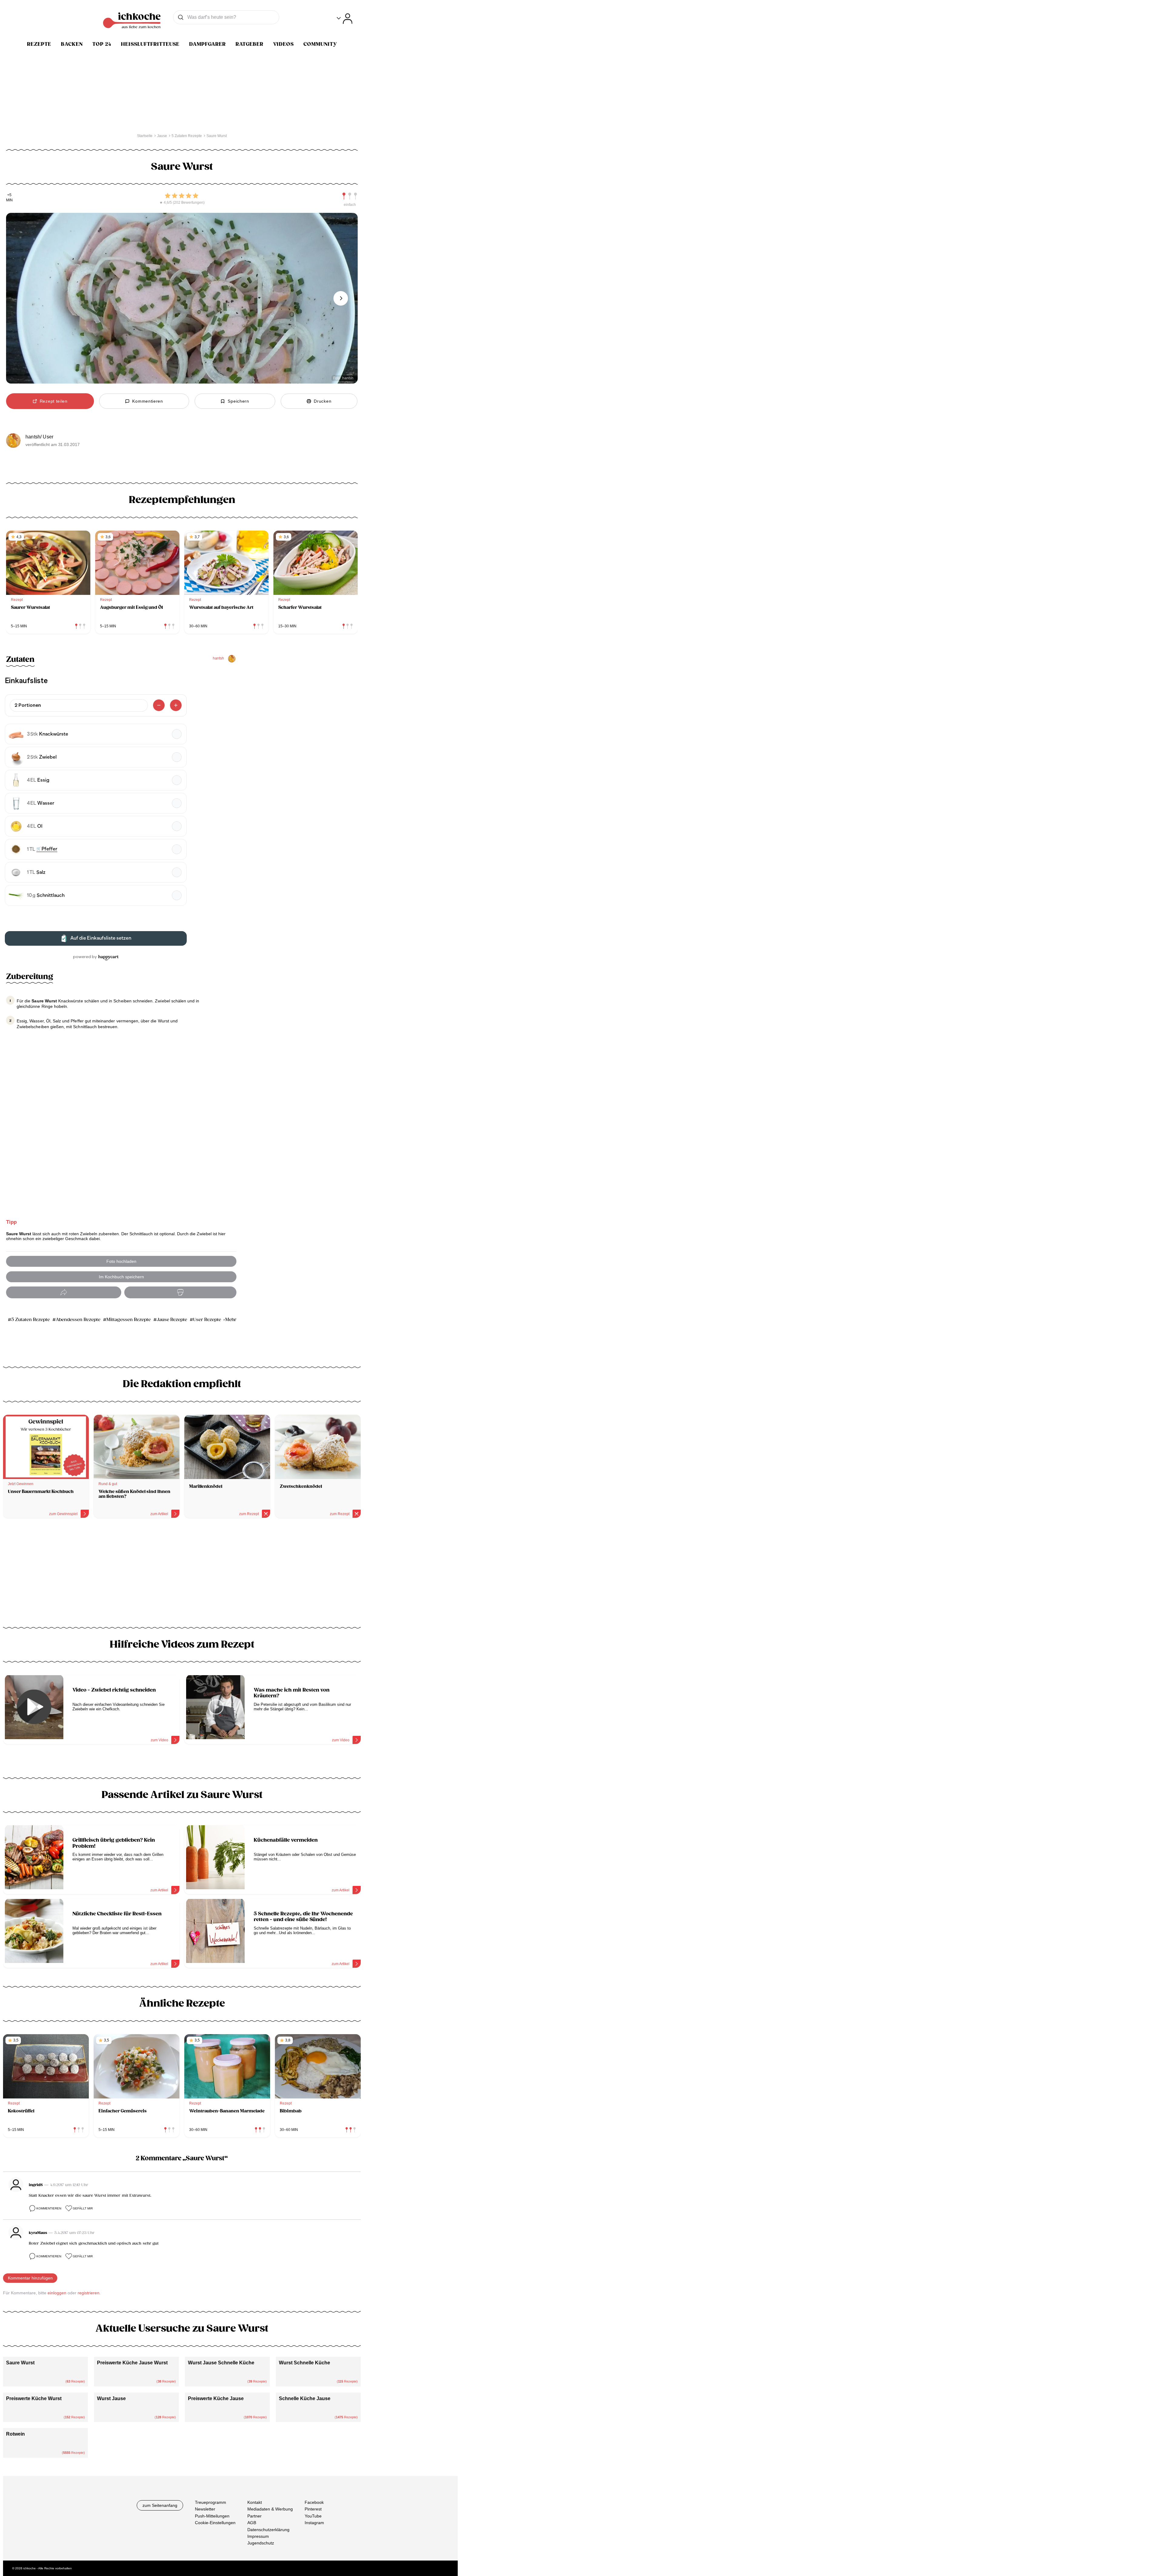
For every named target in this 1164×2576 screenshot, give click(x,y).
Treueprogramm (211, 2502)
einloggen (57, 2293)
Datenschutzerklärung (268, 2530)
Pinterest (313, 2509)
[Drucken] (180, 1292)
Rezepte (39, 44)
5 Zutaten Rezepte (30, 1320)
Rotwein (15, 2434)
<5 (9, 195)
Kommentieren (49, 2208)
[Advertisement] (182, 1575)
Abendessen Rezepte (78, 1320)
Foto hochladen (121, 1261)
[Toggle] (345, 19)
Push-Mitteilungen (212, 2516)
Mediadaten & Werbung (270, 2509)
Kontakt (255, 2502)
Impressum (258, 2536)
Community (320, 44)
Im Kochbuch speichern (121, 1277)
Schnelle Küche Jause (305, 2398)
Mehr (231, 1320)
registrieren (89, 2293)
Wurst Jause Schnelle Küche (221, 2363)
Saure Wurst (20, 2363)
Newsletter (205, 2509)
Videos (283, 44)
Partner (254, 2516)
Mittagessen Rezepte (129, 1320)
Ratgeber (249, 44)
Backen (72, 44)
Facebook (314, 2502)
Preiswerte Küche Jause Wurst (132, 2363)
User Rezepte (207, 1320)
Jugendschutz (261, 2543)
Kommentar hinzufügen (30, 2278)
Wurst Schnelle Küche (304, 2363)
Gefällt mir (83, 2208)
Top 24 (102, 44)
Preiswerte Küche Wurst (34, 2398)
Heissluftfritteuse (150, 44)
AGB (252, 2523)
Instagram (314, 2523)
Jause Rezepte (172, 1320)
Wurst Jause (111, 2398)
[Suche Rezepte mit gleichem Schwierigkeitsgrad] (350, 196)
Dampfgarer (207, 44)
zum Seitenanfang (160, 2505)
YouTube (313, 2516)
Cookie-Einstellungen (215, 2523)
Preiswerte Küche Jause (216, 2398)
